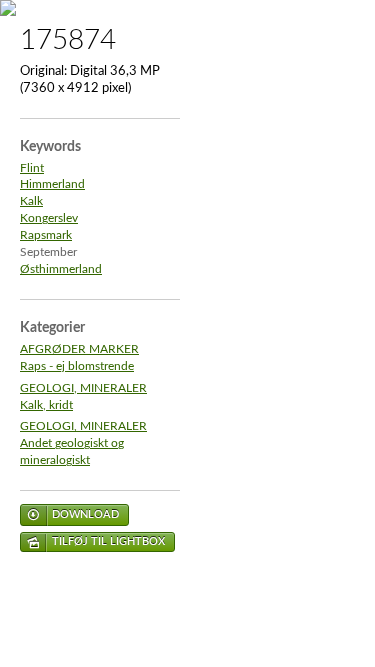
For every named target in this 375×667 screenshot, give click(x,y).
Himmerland (52, 184)
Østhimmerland (61, 269)
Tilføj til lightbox (108, 541)
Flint (32, 168)
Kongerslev (49, 218)
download (85, 514)
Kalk (31, 201)
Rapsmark (46, 235)
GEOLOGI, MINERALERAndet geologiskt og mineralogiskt (83, 443)
